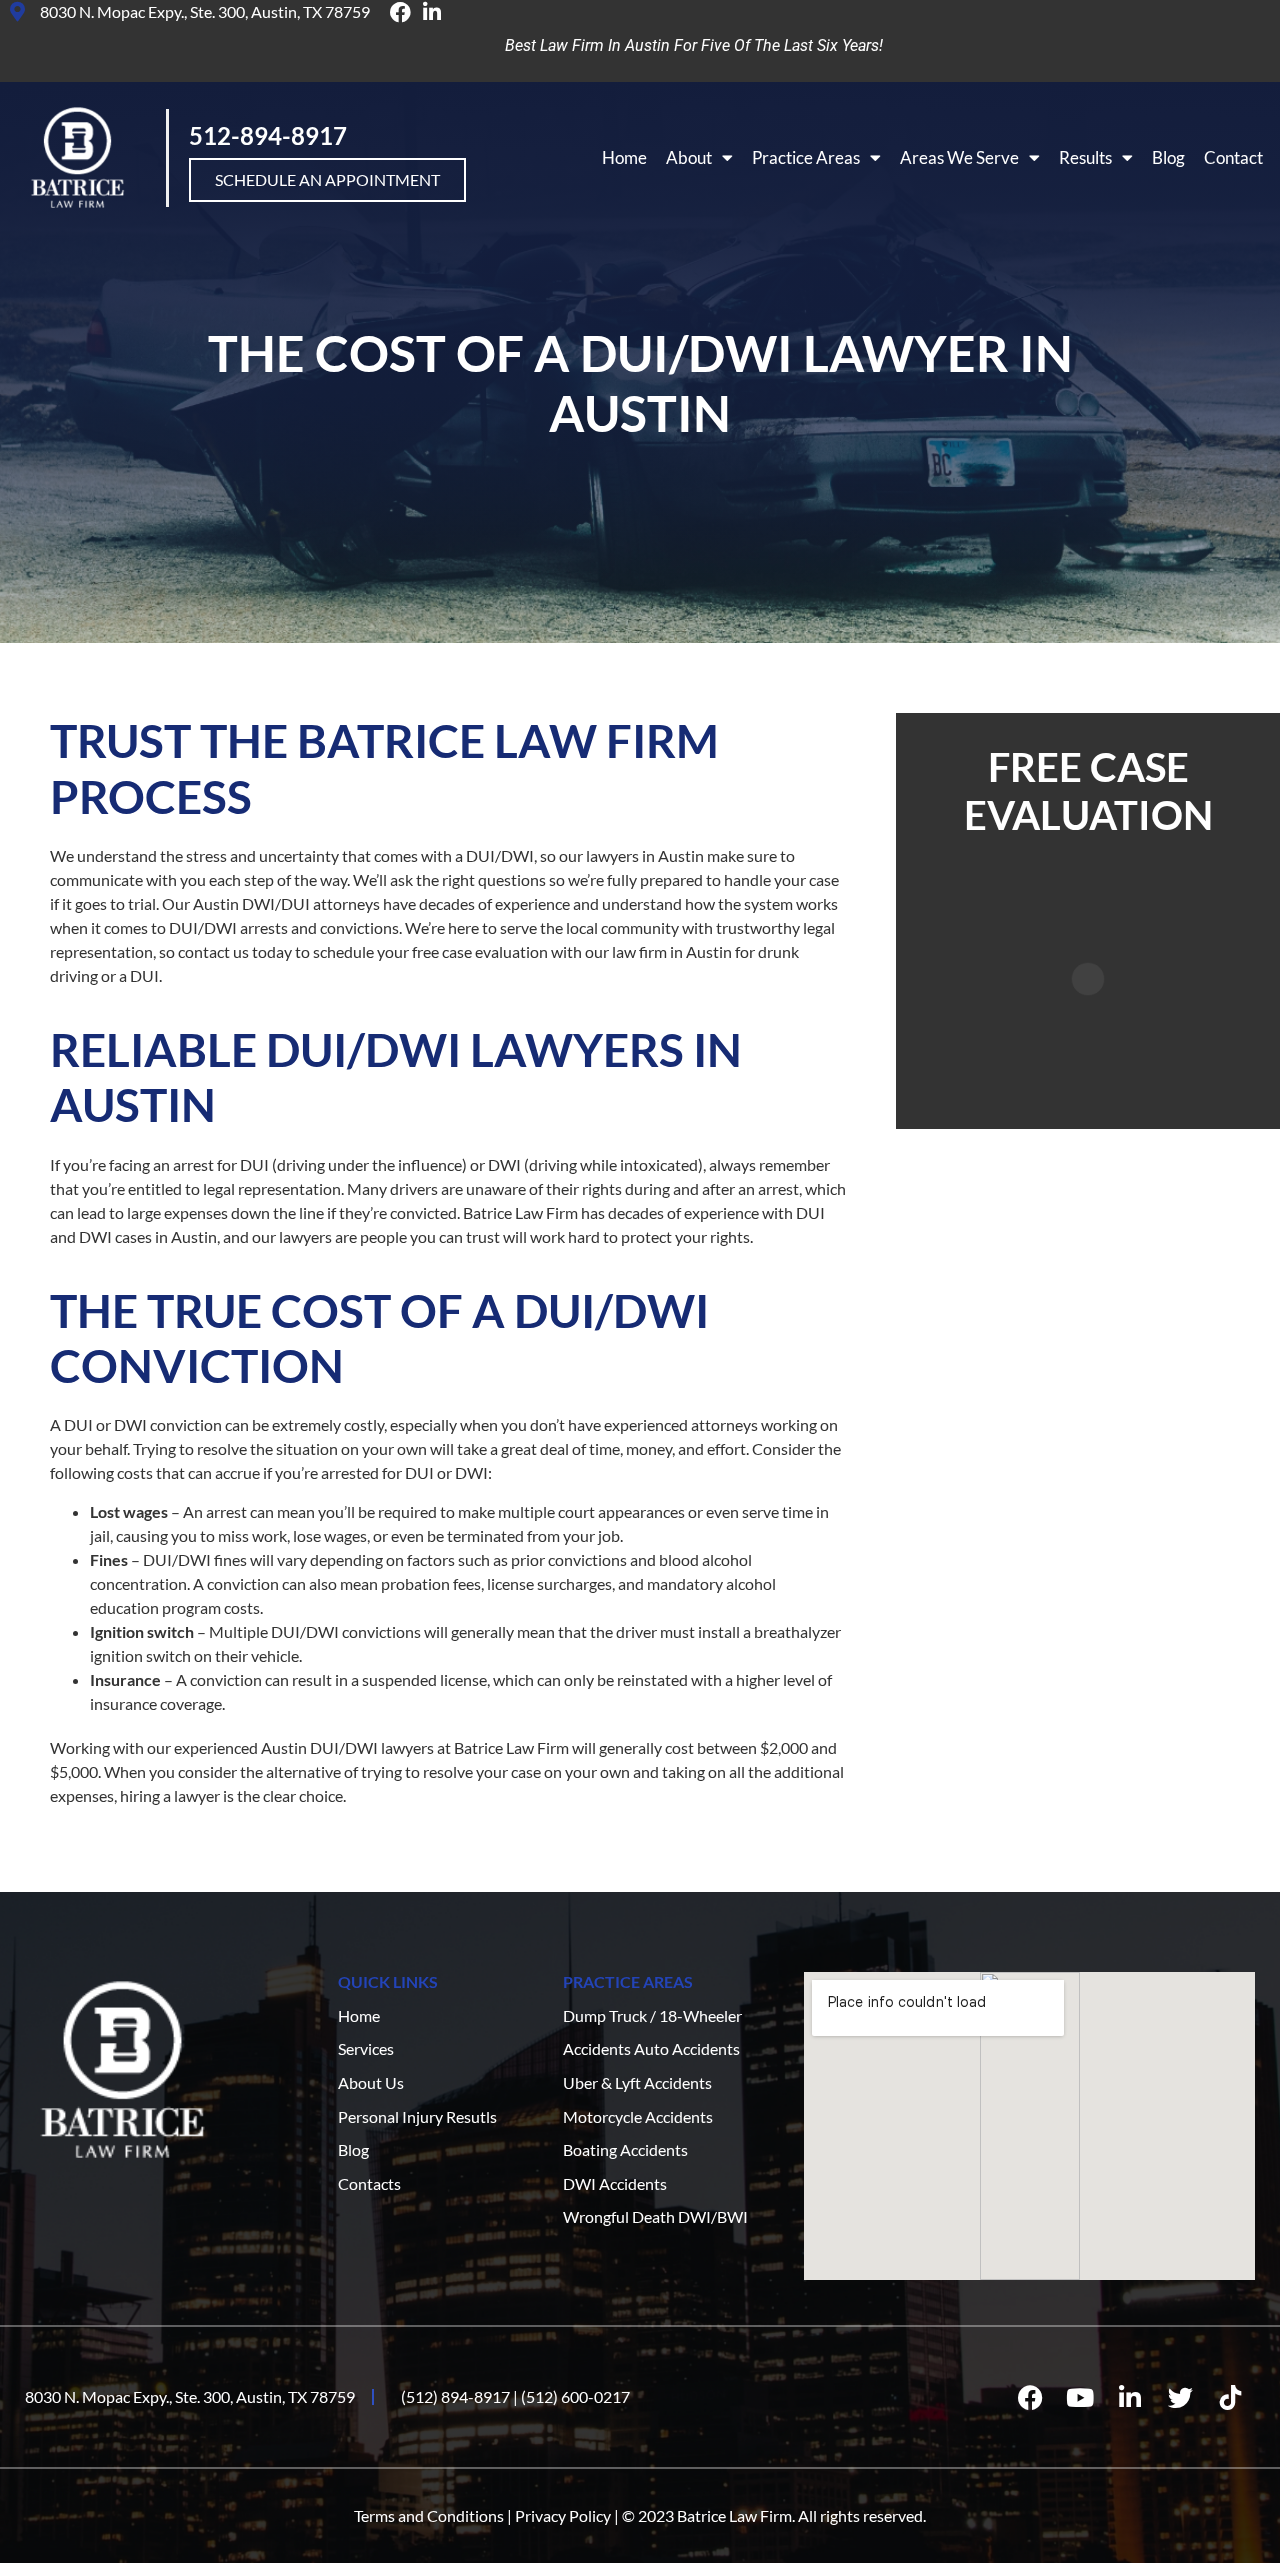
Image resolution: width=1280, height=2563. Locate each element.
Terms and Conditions (429, 2515)
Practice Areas (806, 157)
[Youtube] (1080, 2397)
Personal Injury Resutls (417, 2116)
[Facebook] (1030, 2397)
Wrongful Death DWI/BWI (655, 2216)
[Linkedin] (1130, 2397)
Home (624, 157)
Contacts (369, 2183)
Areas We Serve (959, 157)
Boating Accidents (625, 2149)
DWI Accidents (615, 2183)
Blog (1168, 157)
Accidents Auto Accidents (651, 2048)
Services (366, 2048)
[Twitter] (1180, 2397)
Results (1085, 157)
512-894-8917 (268, 135)
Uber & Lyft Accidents (637, 2082)
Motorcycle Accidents (638, 2116)
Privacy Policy (563, 2515)
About (689, 157)
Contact (1233, 157)
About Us (371, 2082)
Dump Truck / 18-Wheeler (652, 2015)
